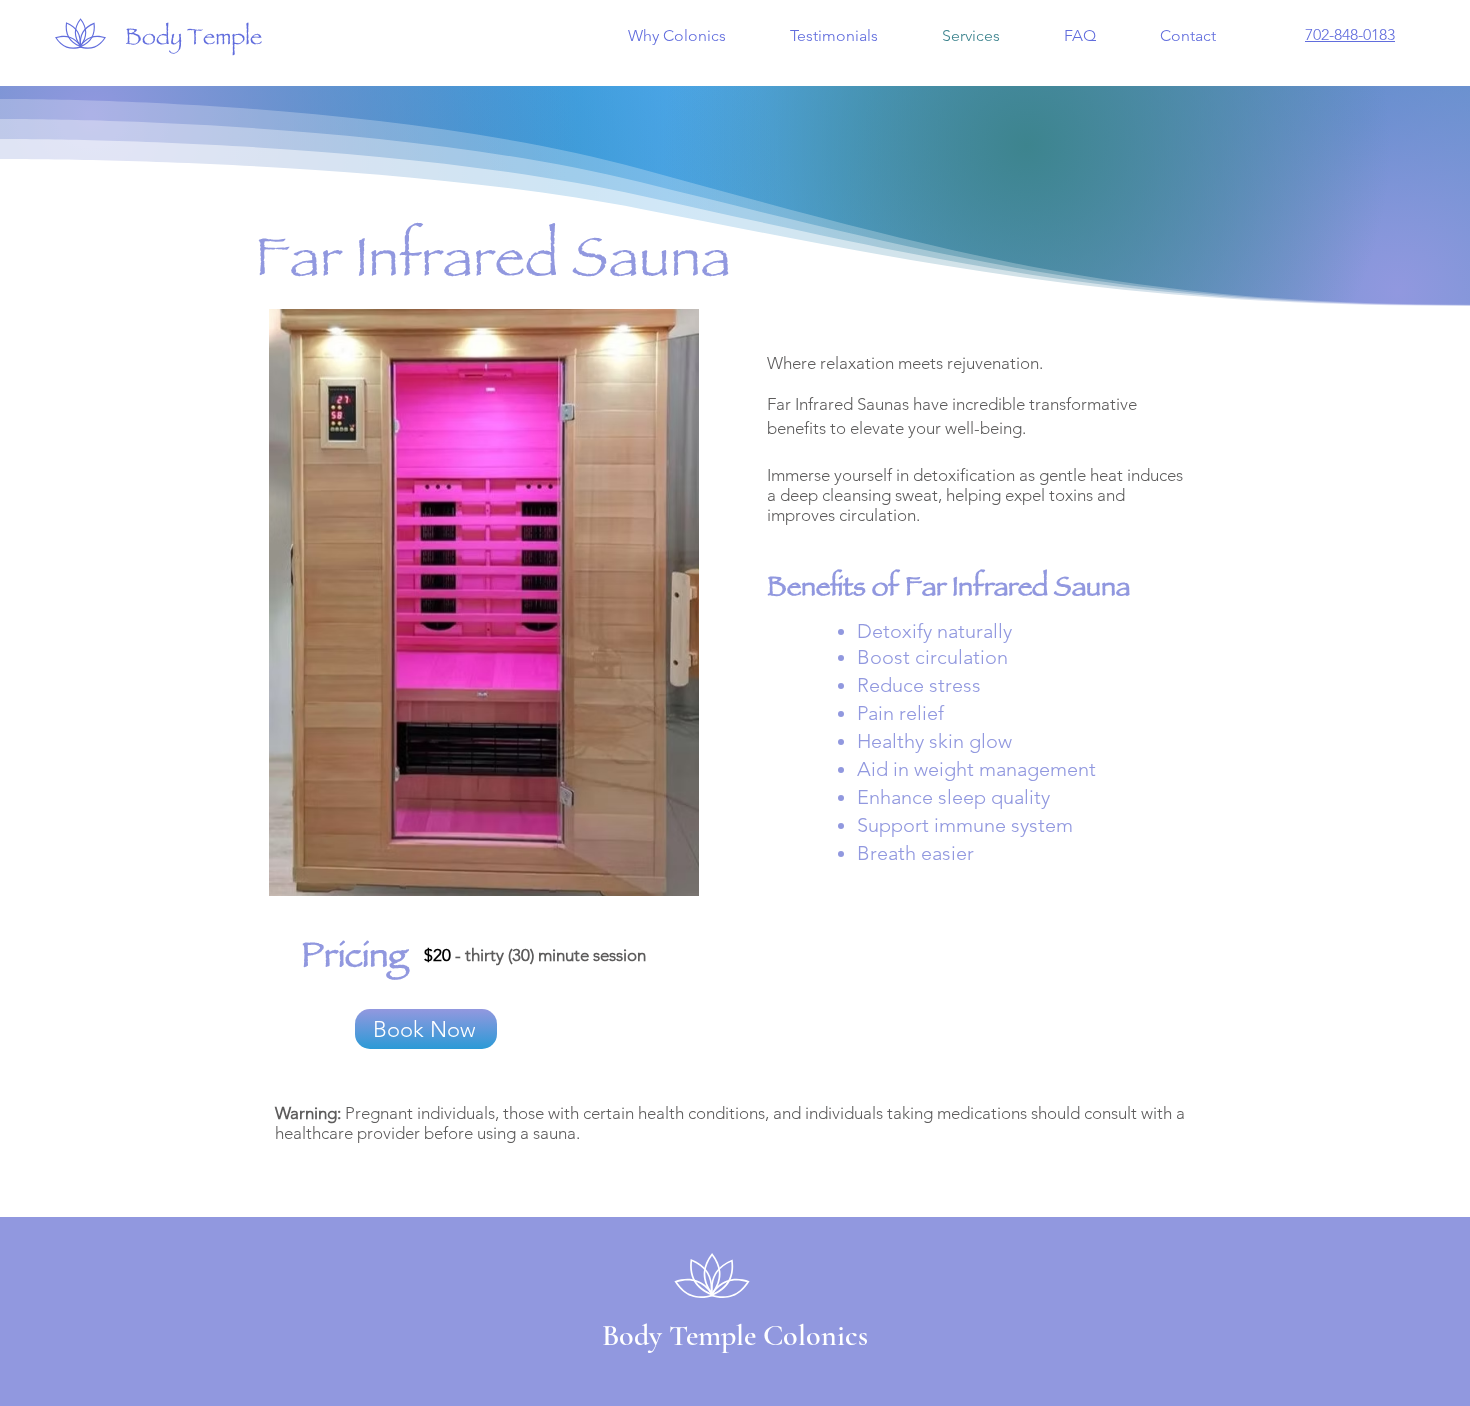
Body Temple (193, 40)
